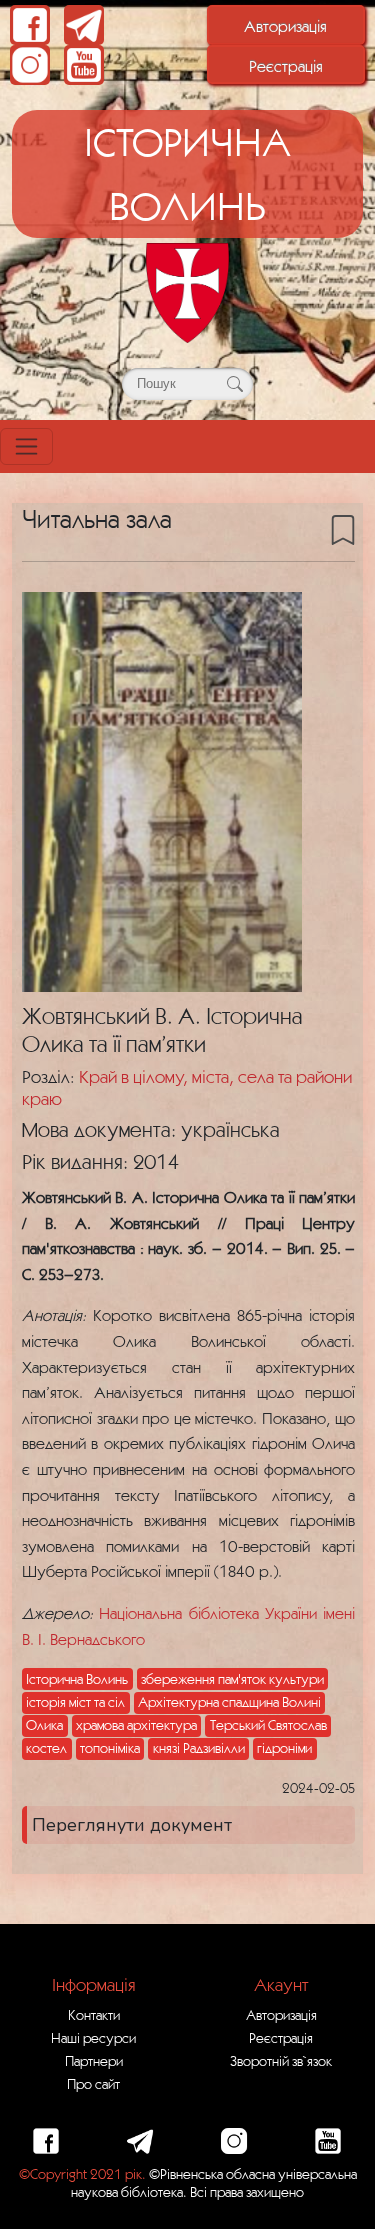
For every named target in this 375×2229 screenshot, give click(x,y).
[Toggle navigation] (26, 446)
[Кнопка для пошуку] (234, 384)
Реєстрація (286, 66)
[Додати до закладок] (343, 529)
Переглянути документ (132, 1825)
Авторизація (285, 26)
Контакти (94, 2015)
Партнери (94, 2061)
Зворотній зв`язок (281, 2061)
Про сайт (93, 2084)
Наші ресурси (93, 2038)
